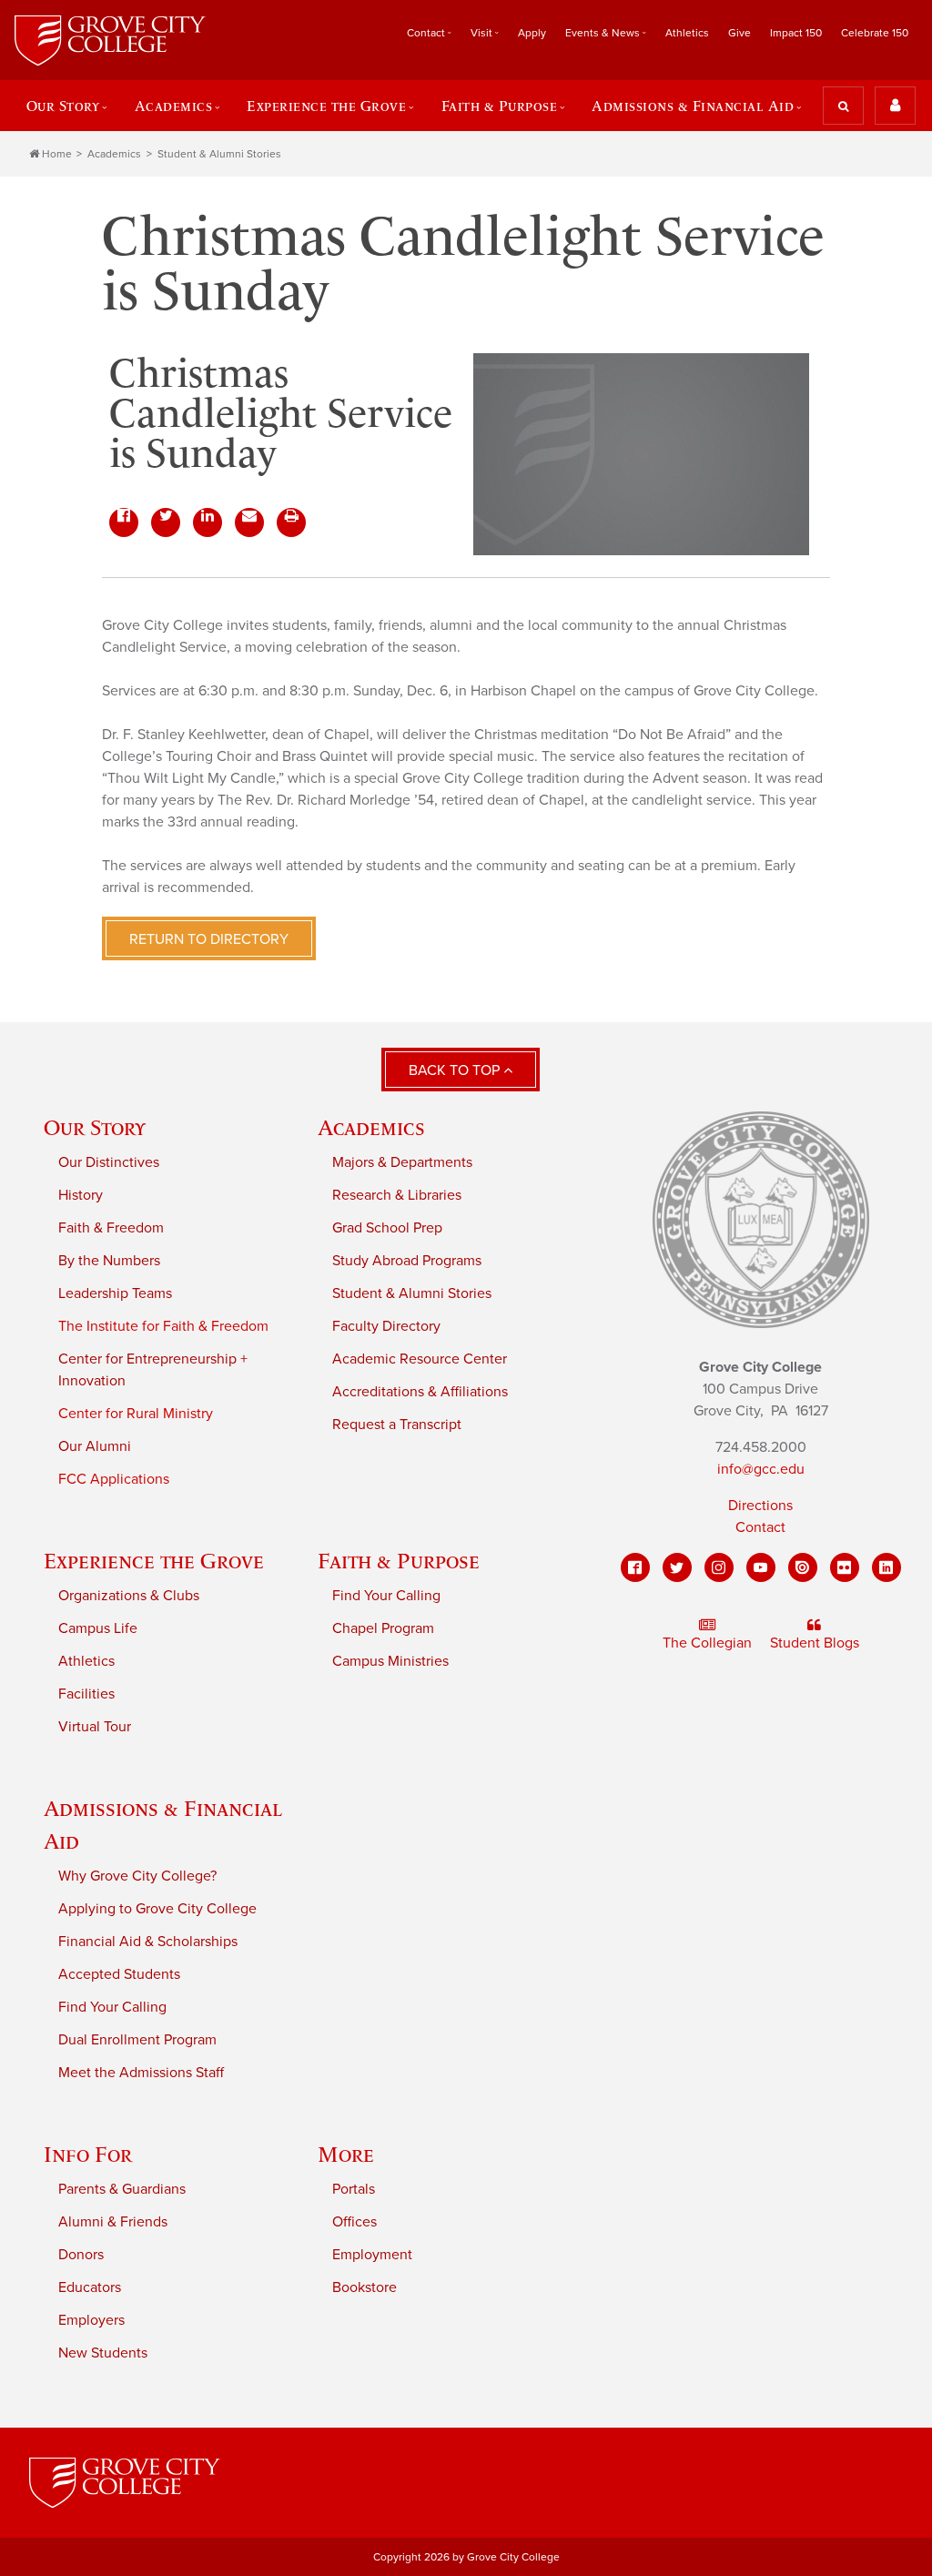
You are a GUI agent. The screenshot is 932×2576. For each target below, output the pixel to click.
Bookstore (365, 2287)
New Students (103, 2353)
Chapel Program (383, 1628)
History (81, 1195)
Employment (372, 2255)
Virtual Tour (95, 1727)
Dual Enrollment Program (137, 2040)
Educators (90, 2287)
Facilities (86, 1694)
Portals (354, 2189)
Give (740, 33)
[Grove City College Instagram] (719, 1567)
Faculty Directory (386, 1326)
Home (57, 154)
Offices (355, 2222)
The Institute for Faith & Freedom (163, 1326)
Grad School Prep (387, 1228)
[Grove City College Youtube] (761, 1567)
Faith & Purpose (399, 1561)
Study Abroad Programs (407, 1261)
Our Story (95, 1127)
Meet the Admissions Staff (141, 2073)
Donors (81, 2255)
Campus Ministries (390, 1661)
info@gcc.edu (761, 1469)
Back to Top (456, 1070)
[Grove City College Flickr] (845, 1567)
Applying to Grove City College (157, 1909)
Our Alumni (95, 1446)
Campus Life (98, 1628)
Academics (114, 154)
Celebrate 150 (875, 33)
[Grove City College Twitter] (677, 1567)
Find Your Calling (386, 1596)
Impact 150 (796, 33)
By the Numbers (109, 1261)
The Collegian (707, 1643)
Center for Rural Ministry (136, 1414)
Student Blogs (815, 1643)
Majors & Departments (402, 1162)
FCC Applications (114, 1479)
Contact (760, 1527)
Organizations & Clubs (129, 1596)
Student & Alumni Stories (219, 154)
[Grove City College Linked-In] (886, 1567)
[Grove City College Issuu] (803, 1567)
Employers (91, 2320)
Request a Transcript (397, 1425)
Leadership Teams (115, 1293)
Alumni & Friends (113, 2222)
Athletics (687, 33)
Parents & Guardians (122, 2189)
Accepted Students (119, 1974)
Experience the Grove (154, 1561)
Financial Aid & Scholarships (148, 1942)
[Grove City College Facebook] (635, 1567)
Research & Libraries (397, 1195)
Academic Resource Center (420, 1359)
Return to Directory (209, 939)
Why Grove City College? (137, 1876)
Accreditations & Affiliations (420, 1392)
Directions (760, 1506)
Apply (532, 33)
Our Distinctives (109, 1162)
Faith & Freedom (111, 1228)
